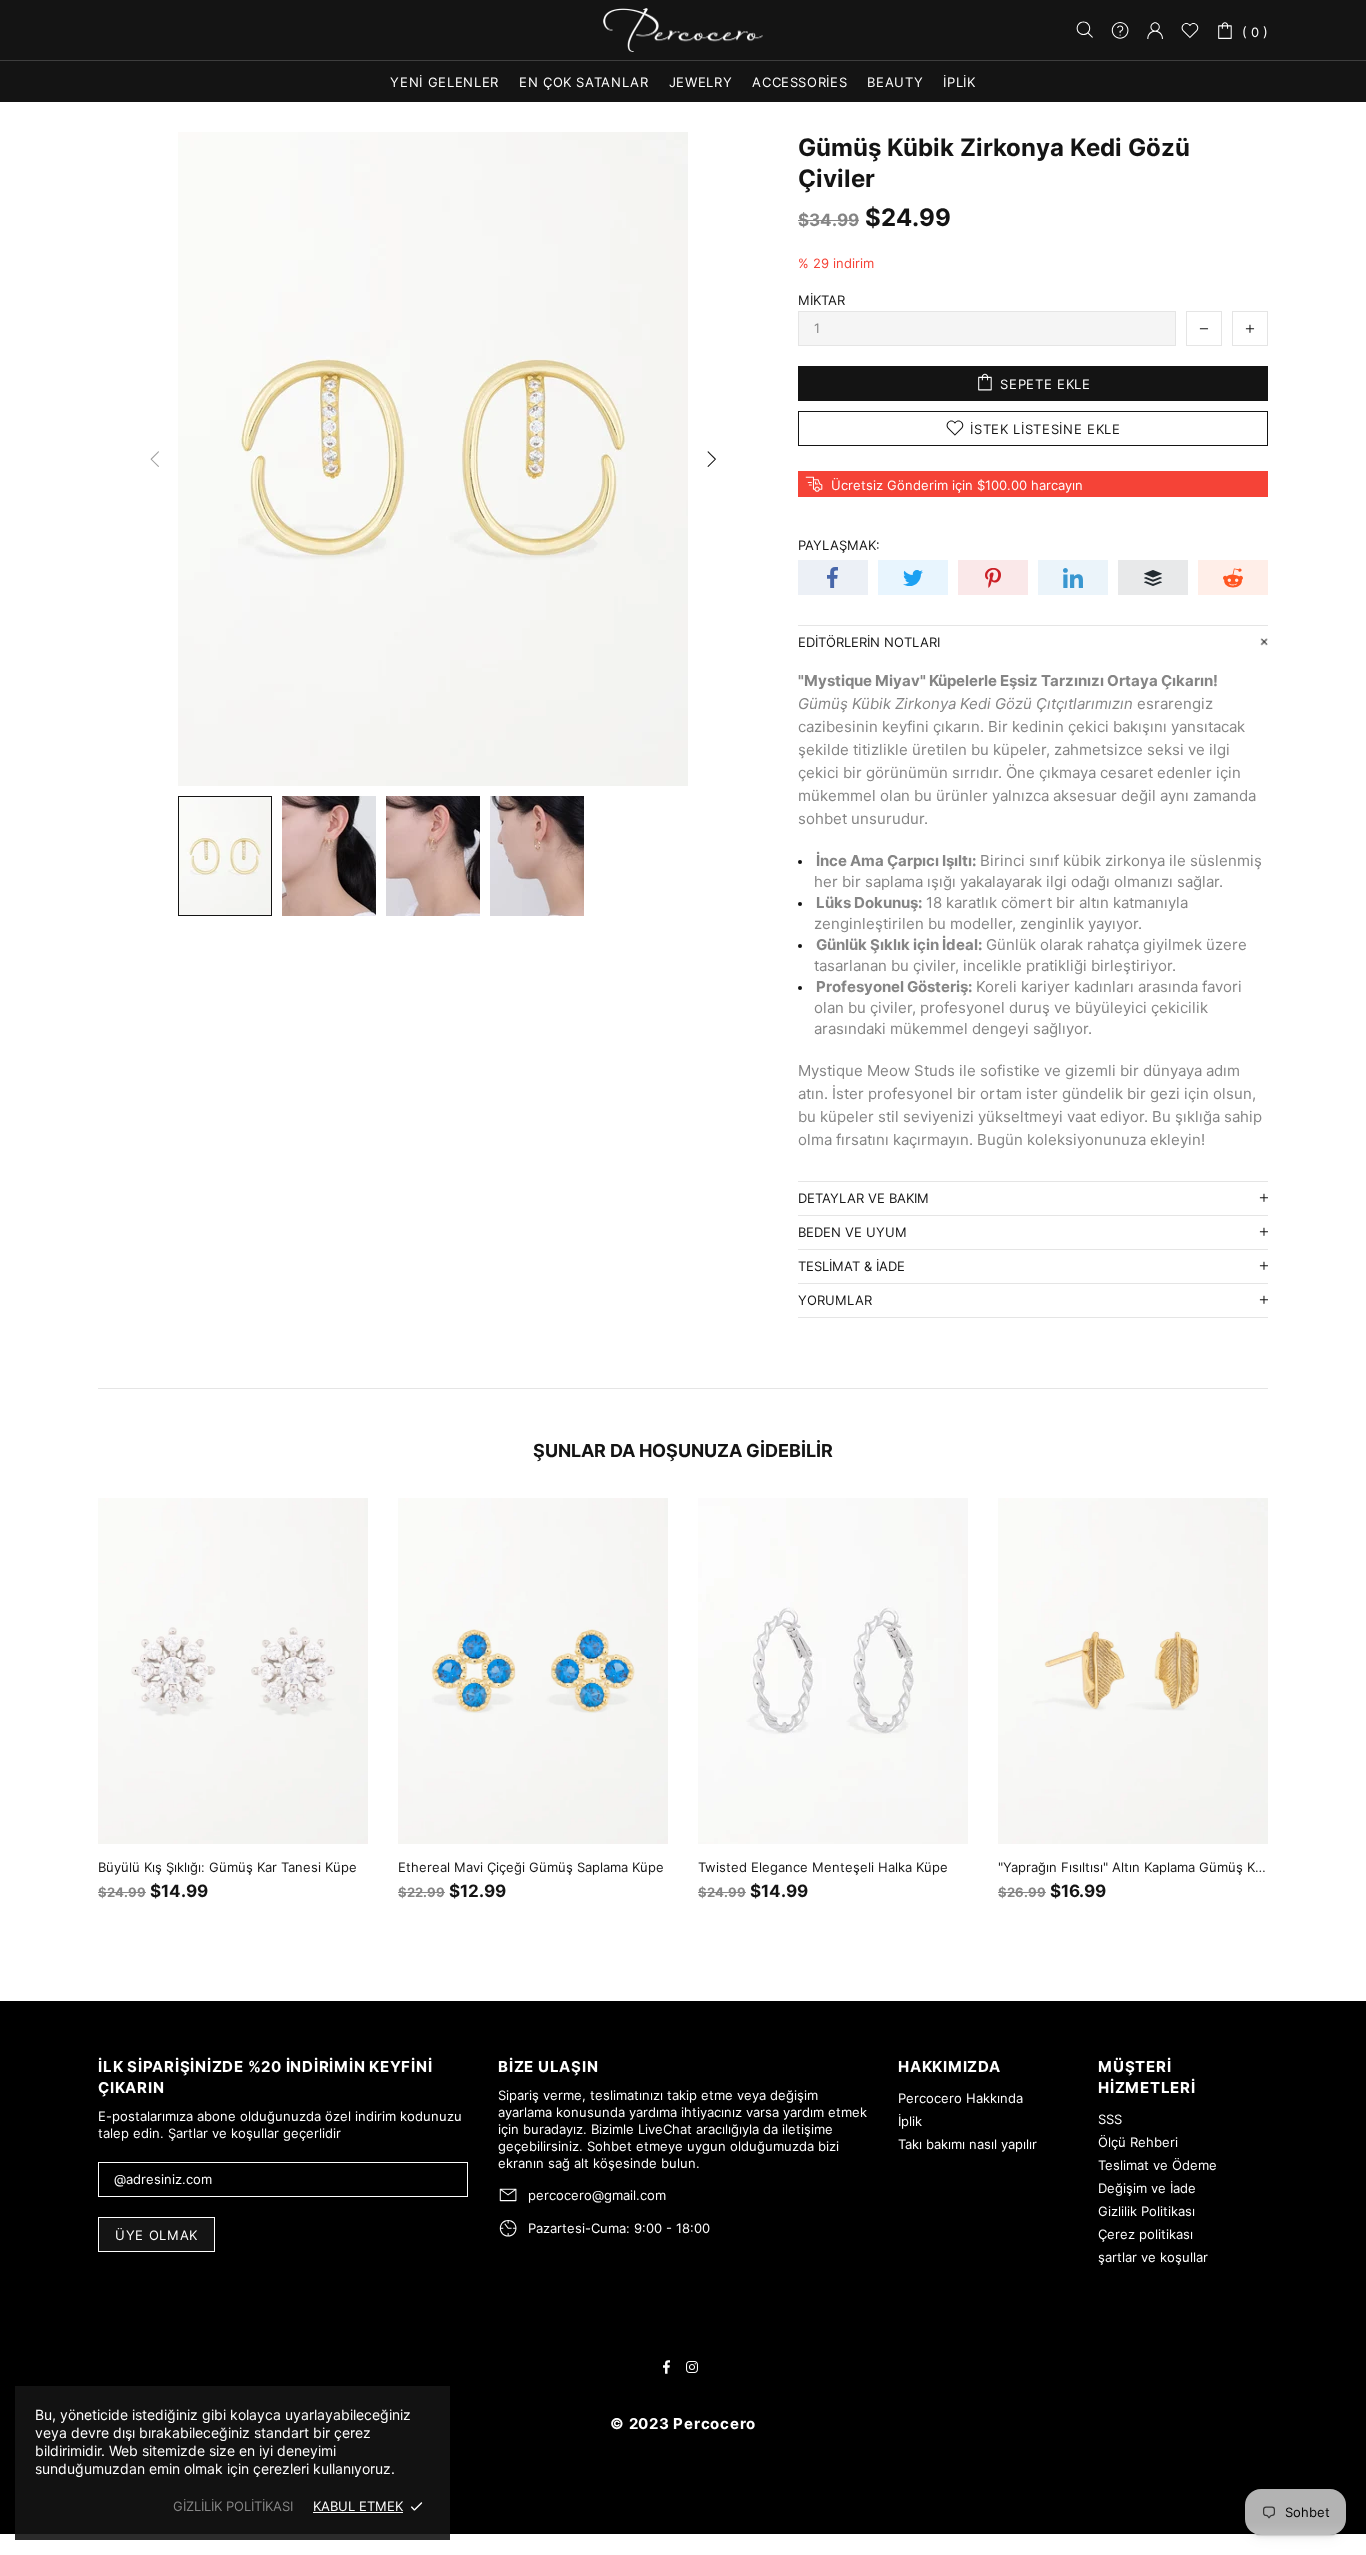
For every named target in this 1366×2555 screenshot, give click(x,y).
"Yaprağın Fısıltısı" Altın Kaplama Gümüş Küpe (1133, 1867)
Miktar (821, 300)
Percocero (683, 30)
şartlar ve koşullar (1153, 2257)
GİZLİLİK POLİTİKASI (233, 2506)
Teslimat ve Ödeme (1157, 2165)
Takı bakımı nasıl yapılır (967, 2144)
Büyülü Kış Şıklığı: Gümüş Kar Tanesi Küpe (227, 1867)
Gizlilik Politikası (1146, 2211)
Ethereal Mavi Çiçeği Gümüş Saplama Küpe (531, 1867)
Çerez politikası (1145, 2234)
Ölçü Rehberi (1138, 2142)
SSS (1110, 2119)
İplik (910, 2121)
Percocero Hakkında (960, 2098)
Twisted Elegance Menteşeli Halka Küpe (823, 1867)
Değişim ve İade (1147, 2188)
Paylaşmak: (839, 545)
